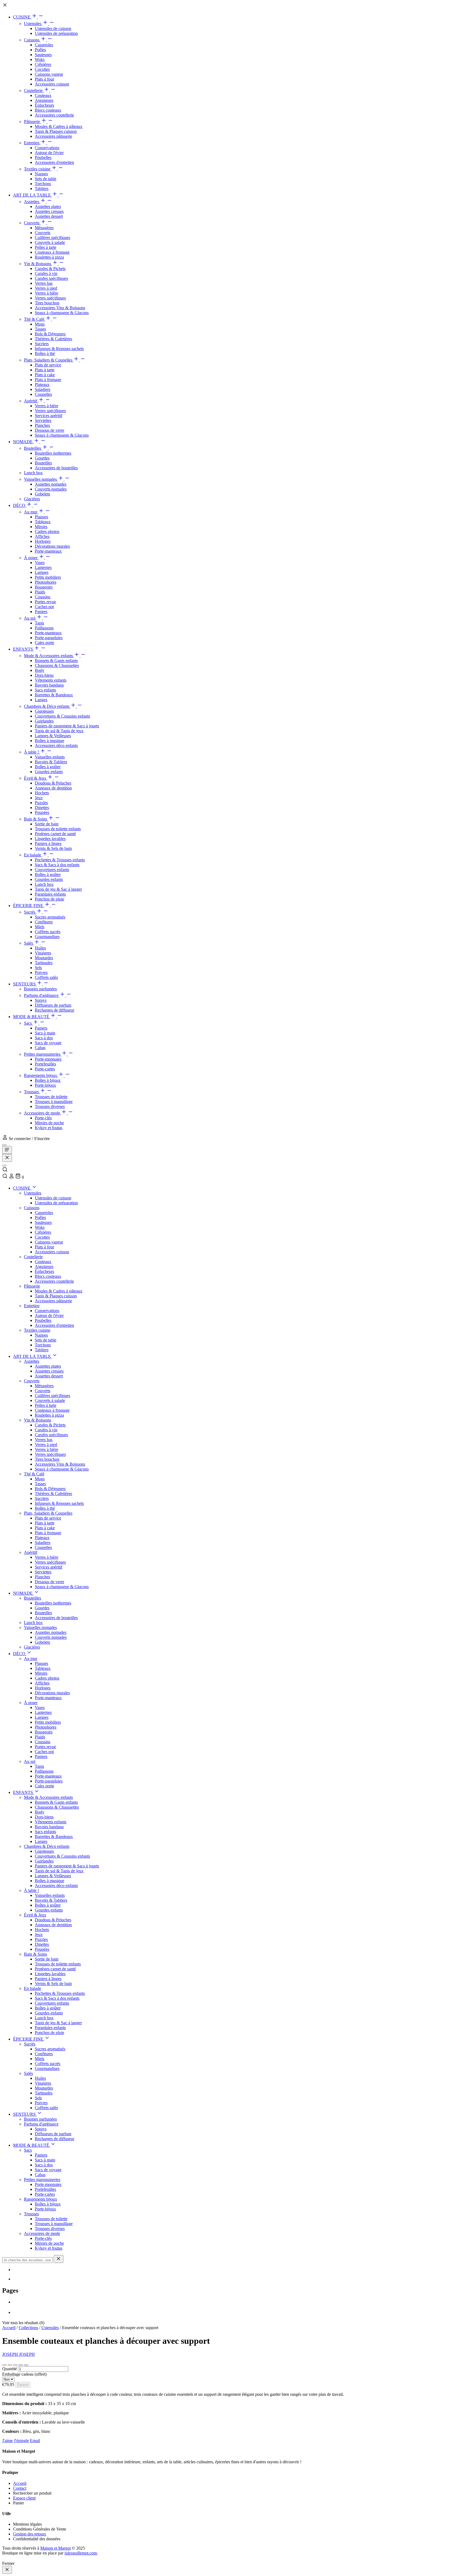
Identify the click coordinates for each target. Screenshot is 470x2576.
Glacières (32, 499)
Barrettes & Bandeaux (54, 695)
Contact (20, 2488)
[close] (7, 2570)
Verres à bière (47, 293)
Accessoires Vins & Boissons (60, 308)
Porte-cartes (45, 1069)
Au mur (31, 512)
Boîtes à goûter (48, 767)
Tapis (39, 623)
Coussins (43, 597)
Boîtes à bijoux (48, 1080)
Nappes (41, 174)
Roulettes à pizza (49, 257)
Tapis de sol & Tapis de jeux (59, 731)
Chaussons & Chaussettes (57, 665)
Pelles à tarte (46, 247)
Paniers (41, 612)
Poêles (40, 50)
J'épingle (21, 2441)
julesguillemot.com (81, 2553)
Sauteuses (43, 55)
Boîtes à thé (45, 353)
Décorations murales (52, 546)
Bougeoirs (44, 587)
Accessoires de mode (43, 1113)
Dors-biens (44, 675)
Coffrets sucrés (48, 932)
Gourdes (42, 458)
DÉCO (20, 505)
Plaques (41, 517)
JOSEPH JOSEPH (18, 2354)
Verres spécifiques (50, 298)
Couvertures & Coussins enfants (62, 716)
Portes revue (45, 602)
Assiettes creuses (49, 211)
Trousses (32, 1092)
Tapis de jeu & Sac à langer (58, 889)
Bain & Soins (36, 819)
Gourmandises (47, 937)
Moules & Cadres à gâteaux (59, 126)
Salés (29, 943)
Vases (40, 563)
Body (40, 670)
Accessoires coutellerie (54, 115)
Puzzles (41, 803)
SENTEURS (25, 984)
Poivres (41, 972)
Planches (42, 425)
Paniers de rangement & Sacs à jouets (67, 726)
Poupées (42, 812)
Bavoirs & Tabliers (51, 762)
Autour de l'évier (49, 153)
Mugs (40, 324)
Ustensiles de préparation (56, 33)
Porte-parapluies (49, 638)
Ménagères (44, 228)
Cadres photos (47, 532)
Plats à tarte (45, 370)
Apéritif (31, 401)
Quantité (10, 2369)
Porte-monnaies (48, 1059)
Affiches (42, 536)
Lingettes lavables (50, 839)
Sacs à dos (44, 1038)
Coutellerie (34, 91)
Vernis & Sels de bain (53, 848)
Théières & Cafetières (53, 339)
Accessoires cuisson (52, 84)
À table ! (32, 752)
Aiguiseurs (44, 100)
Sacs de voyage (48, 1043)
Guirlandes (44, 721)
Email (35, 2441)
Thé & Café (35, 319)
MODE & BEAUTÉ (32, 1017)
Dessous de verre (50, 430)
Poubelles (43, 157)
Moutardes (44, 958)
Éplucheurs (44, 105)
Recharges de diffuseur (55, 1010)
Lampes (42, 572)
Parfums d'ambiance (42, 995)
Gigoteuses (44, 711)
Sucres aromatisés (50, 917)
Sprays (41, 1000)
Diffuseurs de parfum (53, 1005)
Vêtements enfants (51, 680)
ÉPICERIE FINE (29, 906)
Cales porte (44, 643)
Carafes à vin (46, 273)
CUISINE (22, 17)
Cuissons (32, 40)
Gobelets (42, 494)
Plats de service (48, 365)
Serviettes (43, 420)
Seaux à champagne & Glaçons (62, 313)
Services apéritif (49, 416)
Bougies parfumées (40, 989)
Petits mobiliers (48, 577)
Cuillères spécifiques (52, 238)
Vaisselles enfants (50, 757)
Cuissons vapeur (49, 74)
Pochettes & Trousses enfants (60, 860)
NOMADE (23, 442)
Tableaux (43, 522)
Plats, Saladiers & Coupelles (49, 360)
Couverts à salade (50, 242)
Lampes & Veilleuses (53, 736)
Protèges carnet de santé (55, 834)
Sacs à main (45, 1033)
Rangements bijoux (41, 1075)
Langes (41, 700)
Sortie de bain (47, 824)
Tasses (40, 329)
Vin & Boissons (38, 264)
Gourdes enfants (49, 772)
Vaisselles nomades (41, 479)
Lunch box (33, 473)
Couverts (32, 223)
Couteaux (43, 95)
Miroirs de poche (49, 1123)
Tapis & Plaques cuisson (56, 131)
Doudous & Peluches (53, 783)
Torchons (43, 184)
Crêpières (43, 64)
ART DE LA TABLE (33, 195)
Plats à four (44, 79)
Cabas (40, 1048)
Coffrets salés (46, 977)
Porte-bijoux (45, 1085)
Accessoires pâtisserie (53, 136)
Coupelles (43, 394)
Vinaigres (43, 953)
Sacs (28, 1023)
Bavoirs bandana (49, 685)
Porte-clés (43, 1118)
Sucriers (42, 344)
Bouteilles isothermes (53, 453)
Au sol (30, 618)
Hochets (42, 793)
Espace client (24, 2498)
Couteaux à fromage (52, 252)
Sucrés (30, 912)
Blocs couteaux (48, 110)
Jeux (39, 798)
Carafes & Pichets (50, 269)
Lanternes (43, 567)
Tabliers (42, 189)
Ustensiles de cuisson (53, 28)
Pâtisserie (33, 122)
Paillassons (44, 628)
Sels (38, 968)
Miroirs (41, 527)
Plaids (40, 592)
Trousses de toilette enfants (58, 829)
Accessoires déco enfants (56, 745)
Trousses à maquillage (54, 1102)
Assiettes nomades (51, 484)
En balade (33, 855)
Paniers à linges (48, 843)
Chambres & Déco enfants (47, 706)
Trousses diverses (50, 1106)
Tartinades (44, 963)
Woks (40, 59)
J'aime (7, 2441)
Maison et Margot (55, 2548)
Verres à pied (46, 288)
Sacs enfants (45, 690)
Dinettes (42, 808)
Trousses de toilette (51, 1097)
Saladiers (43, 389)
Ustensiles (33, 24)
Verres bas (44, 283)
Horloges (43, 541)
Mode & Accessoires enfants (49, 656)
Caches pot (44, 607)
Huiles (40, 948)
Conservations (47, 148)
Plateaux (42, 385)
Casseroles (44, 45)
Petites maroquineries (43, 1054)
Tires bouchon (47, 303)
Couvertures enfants (52, 870)
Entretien (32, 143)
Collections (28, 2328)
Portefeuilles (45, 1064)
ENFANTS (24, 649)
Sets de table (46, 179)
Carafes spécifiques (51, 278)
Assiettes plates (48, 206)
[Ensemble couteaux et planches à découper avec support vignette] (4, 2365)
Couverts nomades (51, 489)
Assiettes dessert (49, 216)
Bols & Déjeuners (50, 334)
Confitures (44, 922)
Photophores (46, 582)
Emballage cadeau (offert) (24, 2374)
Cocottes (42, 69)
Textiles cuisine (38, 169)
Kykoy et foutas (49, 1128)
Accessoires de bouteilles (56, 468)
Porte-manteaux (48, 551)
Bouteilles (33, 448)
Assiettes (32, 202)
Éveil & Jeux (36, 778)
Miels (40, 927)
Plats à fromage (48, 380)
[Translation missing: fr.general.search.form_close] (58, 2259)
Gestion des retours (30, 2534)
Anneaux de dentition (53, 788)
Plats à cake (45, 375)
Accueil (9, 2328)
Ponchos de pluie (50, 899)
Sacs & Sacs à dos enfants (57, 865)
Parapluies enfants (50, 894)
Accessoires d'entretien (54, 162)
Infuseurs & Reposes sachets (59, 349)
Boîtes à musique (50, 741)
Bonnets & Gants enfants (56, 661)
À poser (31, 558)
